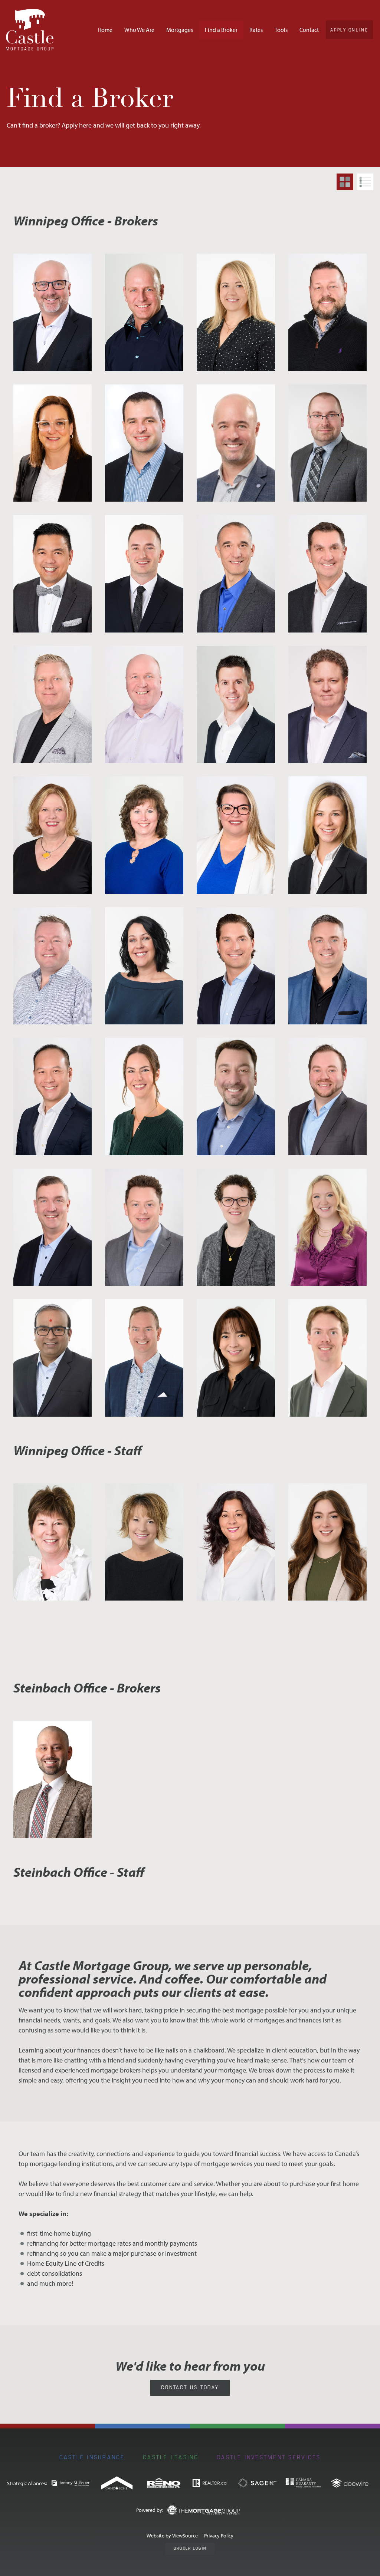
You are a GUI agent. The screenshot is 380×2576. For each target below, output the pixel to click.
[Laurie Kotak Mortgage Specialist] (144, 835)
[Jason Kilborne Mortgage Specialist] (236, 705)
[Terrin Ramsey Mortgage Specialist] (236, 1227)
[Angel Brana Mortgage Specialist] (53, 574)
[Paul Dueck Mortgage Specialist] (236, 966)
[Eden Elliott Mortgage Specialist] (144, 705)
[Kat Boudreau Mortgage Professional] (327, 1227)
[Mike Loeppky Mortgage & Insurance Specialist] (53, 966)
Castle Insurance (92, 2457)
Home (105, 30)
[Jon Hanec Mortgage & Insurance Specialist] (144, 443)
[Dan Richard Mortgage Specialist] (236, 574)
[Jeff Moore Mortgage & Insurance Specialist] (144, 312)
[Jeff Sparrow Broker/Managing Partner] (53, 312)
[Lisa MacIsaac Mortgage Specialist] (236, 835)
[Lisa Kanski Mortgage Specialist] (236, 312)
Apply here (77, 125)
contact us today (190, 2387)
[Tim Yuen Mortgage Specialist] (53, 1097)
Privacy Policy (219, 2535)
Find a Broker (221, 30)
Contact (309, 30)
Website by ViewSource (172, 2535)
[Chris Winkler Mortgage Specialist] (53, 1779)
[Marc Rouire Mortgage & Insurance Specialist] (327, 312)
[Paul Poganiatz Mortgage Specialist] (236, 1097)
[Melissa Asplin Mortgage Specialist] (327, 835)
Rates (256, 30)
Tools (281, 30)
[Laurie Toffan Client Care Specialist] (144, 1542)
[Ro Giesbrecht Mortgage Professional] (144, 1097)
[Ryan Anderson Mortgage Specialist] (327, 966)
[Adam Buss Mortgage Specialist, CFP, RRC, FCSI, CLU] (327, 443)
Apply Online (349, 30)
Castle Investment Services (269, 2457)
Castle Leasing (171, 2457)
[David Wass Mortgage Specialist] (327, 574)
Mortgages (180, 30)
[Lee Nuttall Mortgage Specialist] (144, 1358)
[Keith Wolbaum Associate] (327, 1097)
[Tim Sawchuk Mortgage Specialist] (53, 1227)
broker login (190, 2548)
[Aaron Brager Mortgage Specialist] (236, 443)
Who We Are (139, 30)
